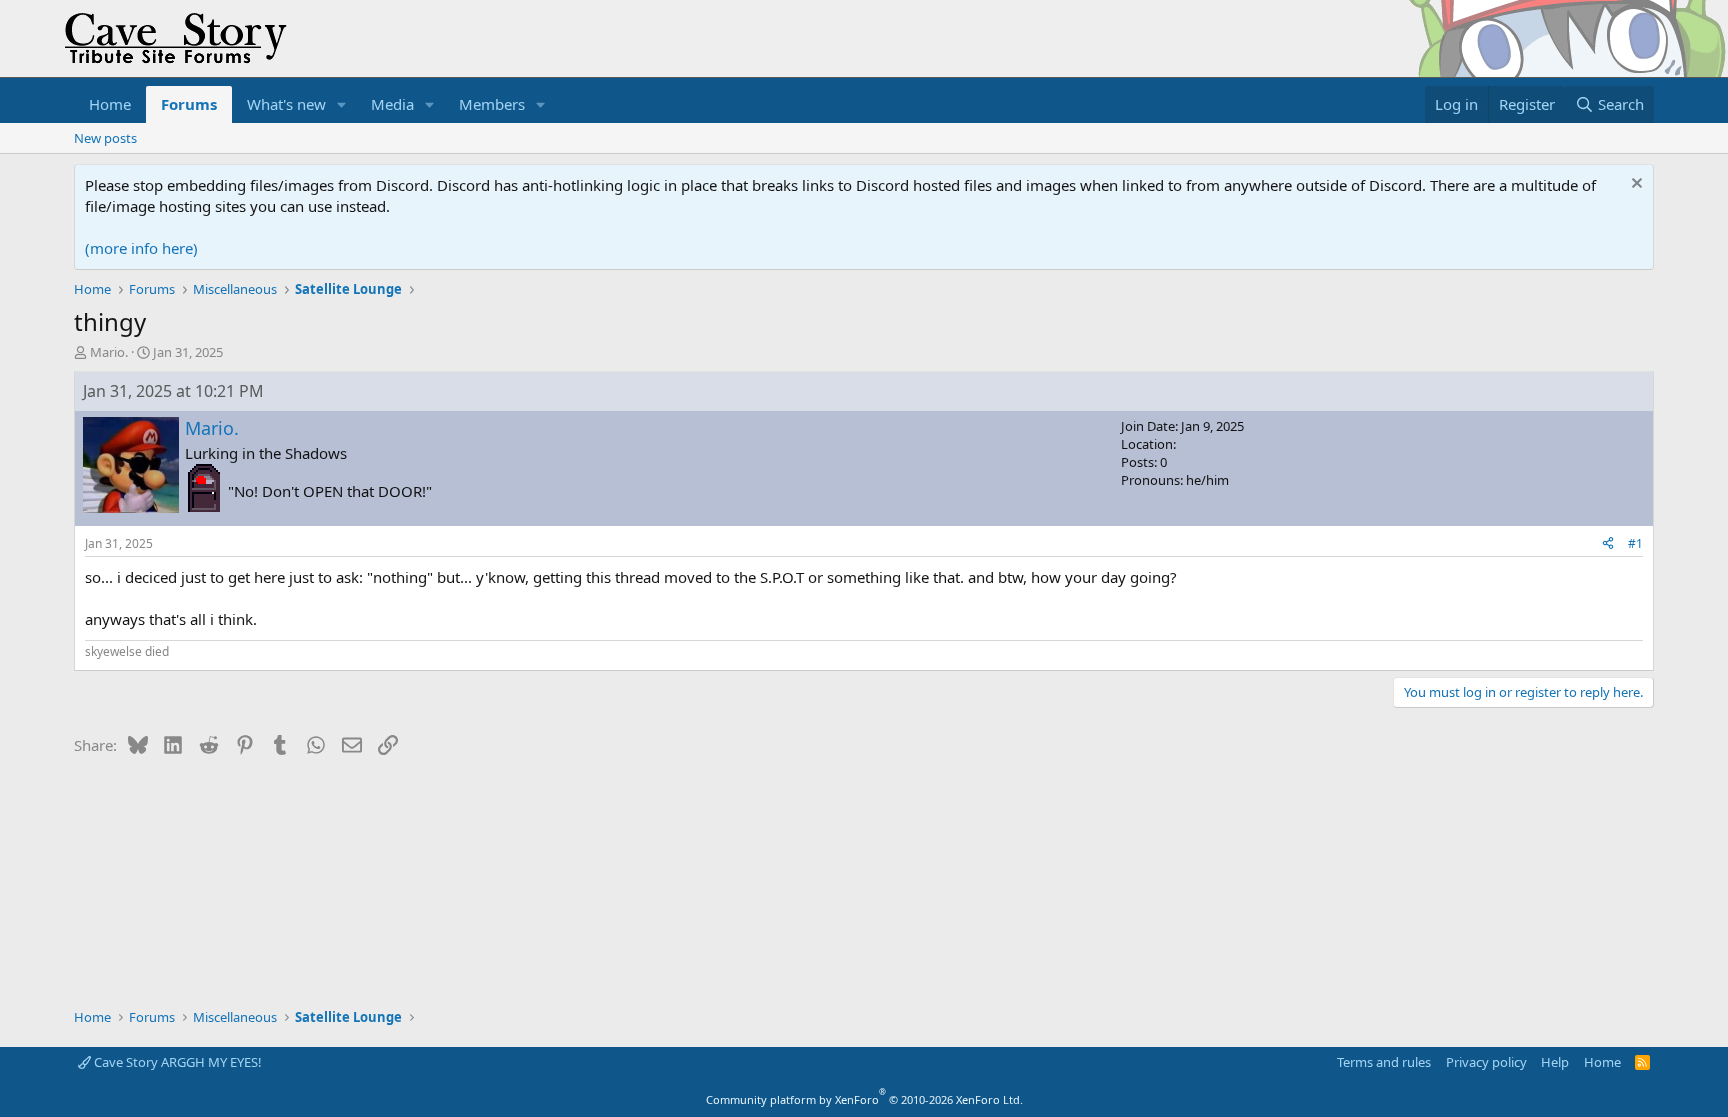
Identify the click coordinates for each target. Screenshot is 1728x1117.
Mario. (109, 352)
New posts (105, 138)
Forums (189, 104)
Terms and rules (1384, 1062)
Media (392, 104)
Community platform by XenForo (864, 1099)
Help (1555, 1062)
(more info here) (141, 248)
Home (110, 104)
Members (492, 104)
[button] (342, 104)
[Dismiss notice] (1634, 185)
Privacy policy (1486, 1062)
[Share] (1608, 544)
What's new (286, 104)
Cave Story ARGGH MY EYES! (176, 1062)
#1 (1635, 543)
